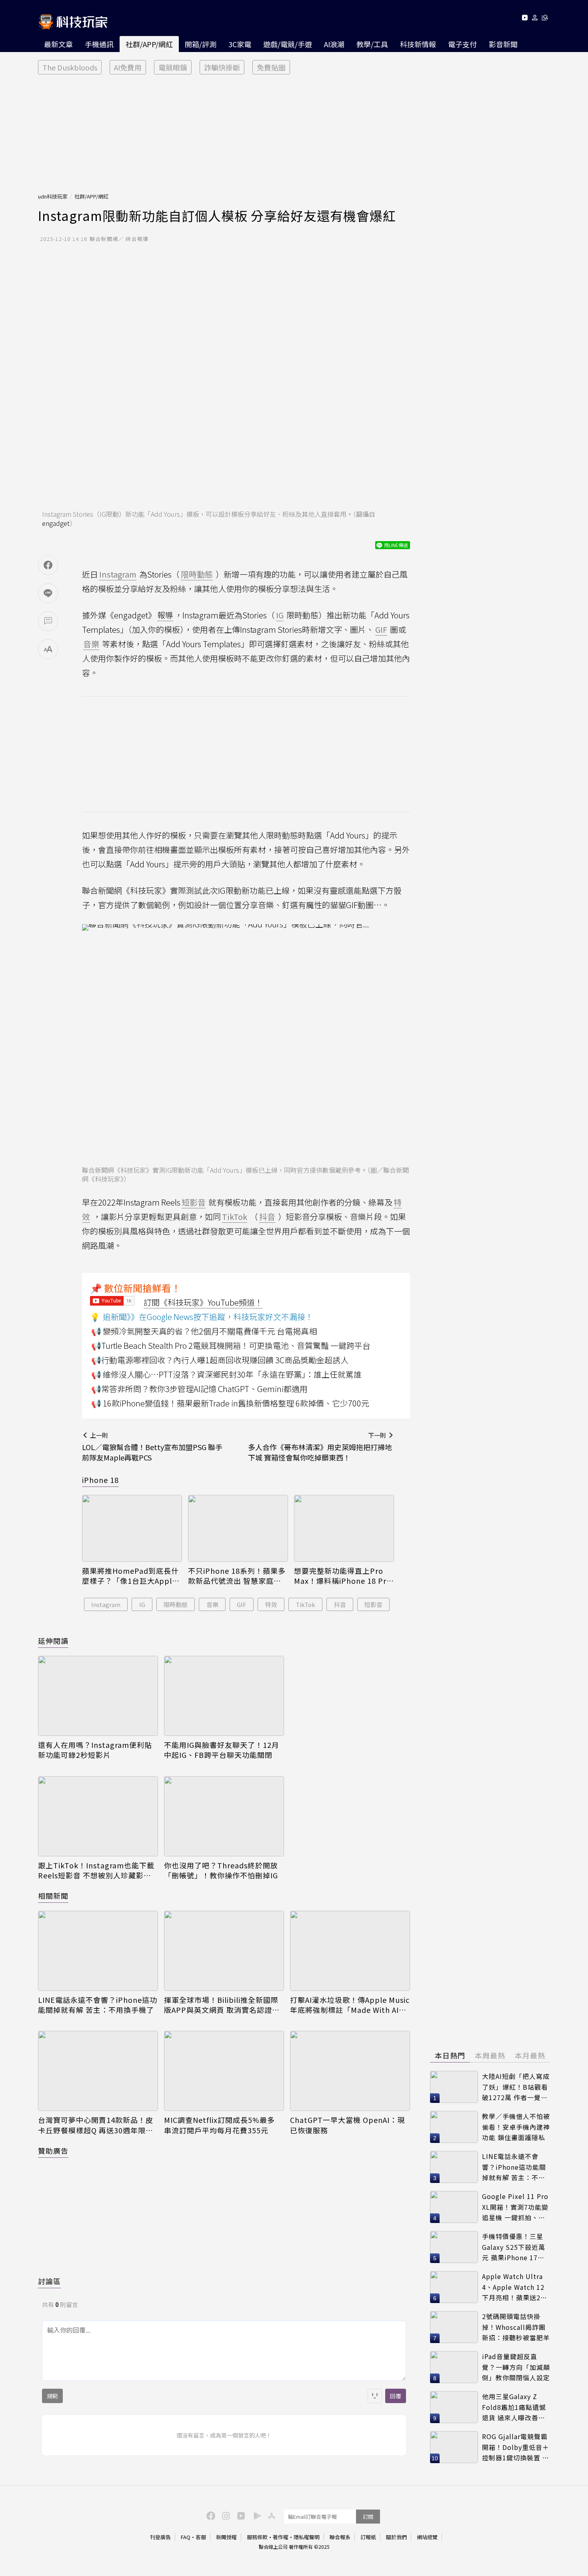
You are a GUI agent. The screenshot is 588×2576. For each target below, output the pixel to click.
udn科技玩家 (53, 196)
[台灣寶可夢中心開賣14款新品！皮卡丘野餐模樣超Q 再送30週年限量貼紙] (98, 2071)
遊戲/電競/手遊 (288, 44)
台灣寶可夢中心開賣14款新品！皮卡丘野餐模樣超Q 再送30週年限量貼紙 (96, 2125)
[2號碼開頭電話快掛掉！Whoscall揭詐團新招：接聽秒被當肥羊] (454, 2327)
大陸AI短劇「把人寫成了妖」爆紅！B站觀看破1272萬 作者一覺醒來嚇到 (516, 2087)
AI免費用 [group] (128, 67)
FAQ (186, 2537)
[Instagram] (225, 2515)
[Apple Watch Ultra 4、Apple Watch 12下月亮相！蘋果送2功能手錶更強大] (454, 2287)
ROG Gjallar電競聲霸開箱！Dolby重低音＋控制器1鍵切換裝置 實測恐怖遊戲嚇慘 (516, 2447)
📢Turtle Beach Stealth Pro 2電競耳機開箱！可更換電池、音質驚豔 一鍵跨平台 (231, 1345)
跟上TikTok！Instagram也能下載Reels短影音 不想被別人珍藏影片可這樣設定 (96, 1870)
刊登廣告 (160, 2537)
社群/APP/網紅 (149, 44)
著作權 (281, 2537)
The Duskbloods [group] (70, 67)
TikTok (305, 1604)
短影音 (373, 1604)
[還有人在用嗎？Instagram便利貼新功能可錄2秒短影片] (98, 1696)
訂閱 (368, 2517)
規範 (52, 2396)
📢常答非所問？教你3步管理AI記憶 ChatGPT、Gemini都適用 (199, 1389)
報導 (165, 615)
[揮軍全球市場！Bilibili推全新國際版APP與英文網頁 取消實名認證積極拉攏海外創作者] (224, 1951)
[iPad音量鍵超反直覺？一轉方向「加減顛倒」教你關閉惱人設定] (454, 2367)
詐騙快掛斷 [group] (222, 67)
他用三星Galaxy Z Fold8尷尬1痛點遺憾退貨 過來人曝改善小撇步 (514, 2407)
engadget (56, 523)
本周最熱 (490, 2055)
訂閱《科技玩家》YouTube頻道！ (203, 1302)
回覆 (396, 2396)
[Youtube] (525, 19)
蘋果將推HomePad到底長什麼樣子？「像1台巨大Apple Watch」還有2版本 (130, 1576)
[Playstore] (255, 2515)
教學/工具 (372, 44)
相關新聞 (53, 1896)
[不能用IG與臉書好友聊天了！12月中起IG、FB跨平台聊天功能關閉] (224, 1696)
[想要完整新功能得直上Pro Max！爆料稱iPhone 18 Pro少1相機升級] (344, 1528)
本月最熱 (530, 2055)
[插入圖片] (375, 2396)
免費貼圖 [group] (271, 67)
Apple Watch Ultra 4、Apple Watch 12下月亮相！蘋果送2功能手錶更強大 (515, 2287)
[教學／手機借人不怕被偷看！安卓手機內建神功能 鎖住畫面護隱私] (454, 2127)
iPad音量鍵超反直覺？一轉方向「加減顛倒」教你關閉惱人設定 (516, 2367)
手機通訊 (99, 44)
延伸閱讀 (53, 1641)
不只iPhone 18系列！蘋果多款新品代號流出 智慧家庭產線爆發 (237, 1576)
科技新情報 (418, 44)
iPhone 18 (100, 1480)
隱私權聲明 (307, 2537)
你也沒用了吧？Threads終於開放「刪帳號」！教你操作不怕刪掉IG (221, 1870)
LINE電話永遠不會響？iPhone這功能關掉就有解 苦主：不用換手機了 (98, 2005)
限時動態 (176, 1604)
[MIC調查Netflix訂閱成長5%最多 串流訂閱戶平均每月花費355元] (224, 2071)
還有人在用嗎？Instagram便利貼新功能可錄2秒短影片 (95, 1750)
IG (142, 1604)
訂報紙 (368, 2537)
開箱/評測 (201, 44)
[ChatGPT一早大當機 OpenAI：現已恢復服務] (350, 2071)
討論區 (49, 2281)
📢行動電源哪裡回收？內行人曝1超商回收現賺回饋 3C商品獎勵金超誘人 (220, 1360)
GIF (242, 1604)
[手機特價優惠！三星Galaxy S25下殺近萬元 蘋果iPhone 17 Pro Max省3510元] (454, 2247)
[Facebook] (210, 2515)
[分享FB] (48, 565)
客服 (201, 2537)
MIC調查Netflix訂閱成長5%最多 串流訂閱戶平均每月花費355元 (219, 2125)
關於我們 (396, 2537)
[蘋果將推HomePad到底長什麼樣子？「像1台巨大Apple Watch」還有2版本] (132, 1528)
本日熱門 (450, 2055)
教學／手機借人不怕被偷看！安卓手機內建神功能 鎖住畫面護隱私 (516, 2127)
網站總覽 (427, 2537)
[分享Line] (48, 593)
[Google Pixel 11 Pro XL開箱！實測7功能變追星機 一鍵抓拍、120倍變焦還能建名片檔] (454, 2207)
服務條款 (257, 2537)
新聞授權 (226, 2537)
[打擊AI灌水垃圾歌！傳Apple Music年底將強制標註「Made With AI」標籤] (350, 1951)
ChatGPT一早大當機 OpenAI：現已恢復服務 (347, 2125)
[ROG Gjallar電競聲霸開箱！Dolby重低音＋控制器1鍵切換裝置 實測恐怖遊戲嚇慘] (454, 2447)
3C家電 (240, 44)
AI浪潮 (334, 44)
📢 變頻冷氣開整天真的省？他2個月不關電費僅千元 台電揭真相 (204, 1331)
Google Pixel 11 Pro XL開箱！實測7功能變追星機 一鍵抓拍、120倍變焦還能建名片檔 (515, 2207)
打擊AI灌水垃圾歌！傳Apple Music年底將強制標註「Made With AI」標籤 (350, 2005)
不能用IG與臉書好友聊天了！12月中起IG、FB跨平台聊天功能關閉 (222, 1750)
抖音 (340, 1604)
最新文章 (58, 44)
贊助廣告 (53, 2151)
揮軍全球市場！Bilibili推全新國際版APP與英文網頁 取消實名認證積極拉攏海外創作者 (222, 2005)
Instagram (106, 1604)
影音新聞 (503, 44)
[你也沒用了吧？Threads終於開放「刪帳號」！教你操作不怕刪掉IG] (224, 1816)
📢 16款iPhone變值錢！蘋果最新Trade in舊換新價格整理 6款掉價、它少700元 (230, 1403)
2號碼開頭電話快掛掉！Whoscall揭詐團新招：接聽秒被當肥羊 (516, 2327)
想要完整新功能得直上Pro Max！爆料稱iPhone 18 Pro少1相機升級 (343, 1576)
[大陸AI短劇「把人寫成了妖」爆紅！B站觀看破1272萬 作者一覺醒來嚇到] (454, 2087)
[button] (535, 19)
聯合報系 (340, 2537)
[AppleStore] (270, 2515)
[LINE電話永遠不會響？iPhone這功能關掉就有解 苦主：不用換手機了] (98, 1951)
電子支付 (462, 44)
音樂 (212, 1604)
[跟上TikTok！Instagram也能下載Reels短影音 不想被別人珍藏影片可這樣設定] (98, 1816)
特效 (271, 1604)
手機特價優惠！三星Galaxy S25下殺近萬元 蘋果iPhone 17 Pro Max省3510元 (514, 2247)
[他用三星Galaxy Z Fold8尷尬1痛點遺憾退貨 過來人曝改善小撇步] (454, 2407)
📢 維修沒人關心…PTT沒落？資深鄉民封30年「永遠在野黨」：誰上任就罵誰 (226, 1374)
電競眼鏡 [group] (173, 67)
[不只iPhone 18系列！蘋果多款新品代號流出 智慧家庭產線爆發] (238, 1528)
